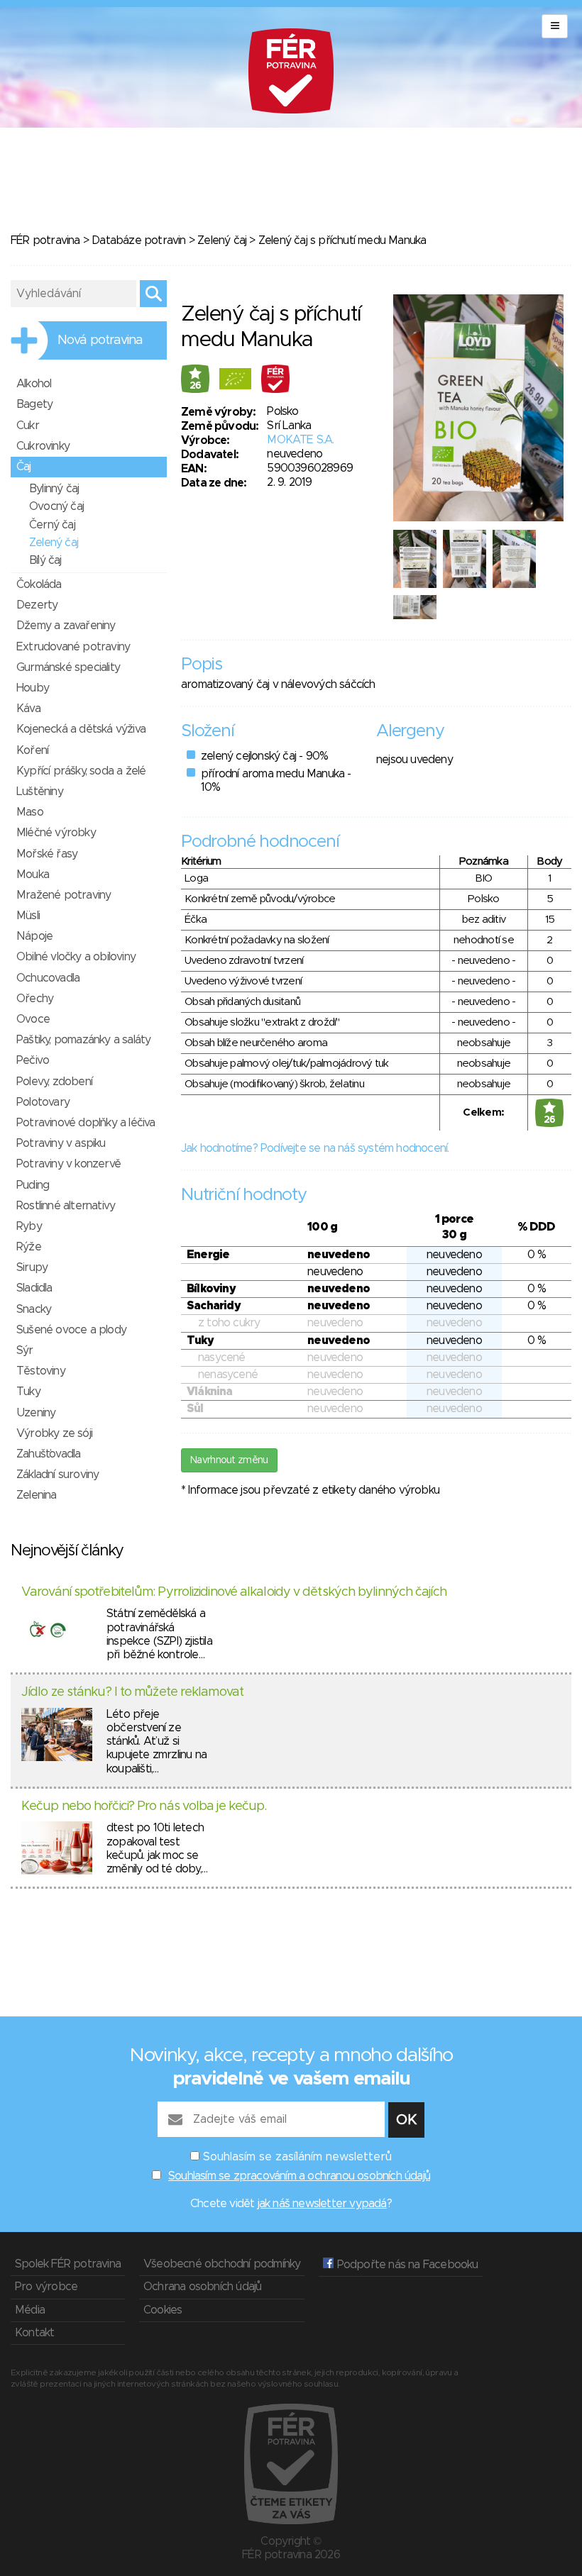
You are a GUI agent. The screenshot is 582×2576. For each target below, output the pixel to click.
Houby (33, 688)
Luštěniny (40, 792)
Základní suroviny (57, 1475)
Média (30, 2310)
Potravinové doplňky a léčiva (86, 1123)
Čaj (24, 467)
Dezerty (37, 605)
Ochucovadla (48, 978)
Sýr (25, 1350)
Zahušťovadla (48, 1454)
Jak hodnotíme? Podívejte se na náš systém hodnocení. (315, 1148)
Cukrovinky (43, 446)
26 (196, 386)
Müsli (28, 916)
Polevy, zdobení (54, 1082)
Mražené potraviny (64, 895)
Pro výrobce (46, 2287)
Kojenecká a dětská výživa (81, 729)
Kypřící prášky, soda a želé (81, 771)
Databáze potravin (138, 240)
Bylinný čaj (54, 489)
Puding (33, 1185)
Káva (28, 709)
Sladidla (34, 1288)
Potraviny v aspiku (61, 1143)
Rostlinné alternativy (66, 1206)
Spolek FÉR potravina (68, 2264)
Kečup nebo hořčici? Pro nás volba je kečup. (144, 1806)
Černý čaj (52, 525)
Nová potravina (100, 340)
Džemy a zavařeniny (66, 626)
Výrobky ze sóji (54, 1433)
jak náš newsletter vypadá (322, 2204)
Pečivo (33, 1060)
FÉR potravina (45, 240)
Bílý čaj (45, 560)
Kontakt (34, 2333)
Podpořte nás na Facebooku (406, 2265)
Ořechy (35, 999)
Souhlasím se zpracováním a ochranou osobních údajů (299, 2176)
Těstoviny (41, 1371)
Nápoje (34, 936)
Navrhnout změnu (229, 1460)
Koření (32, 750)
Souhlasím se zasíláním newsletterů (297, 2157)
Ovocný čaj (56, 506)
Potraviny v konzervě (68, 1164)
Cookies (163, 2310)
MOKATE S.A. (300, 440)
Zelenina (37, 1495)
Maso (30, 812)
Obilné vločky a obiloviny (76, 957)
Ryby (29, 1226)
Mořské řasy (47, 854)
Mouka (33, 875)
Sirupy (32, 1267)
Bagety (34, 404)
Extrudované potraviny (73, 647)
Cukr (28, 426)
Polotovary (43, 1102)
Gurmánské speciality (68, 667)
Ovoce (33, 1019)
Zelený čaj (222, 240)
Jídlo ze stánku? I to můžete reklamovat (132, 1692)
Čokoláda (39, 584)
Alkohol (34, 384)
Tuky (28, 1392)
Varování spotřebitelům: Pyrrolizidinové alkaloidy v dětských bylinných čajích (234, 1592)
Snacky (34, 1309)
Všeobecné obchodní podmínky (222, 2264)
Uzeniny (36, 1413)
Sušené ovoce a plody (71, 1330)
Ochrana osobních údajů (202, 2287)
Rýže (29, 1247)
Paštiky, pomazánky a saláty (83, 1040)
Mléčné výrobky (56, 833)
